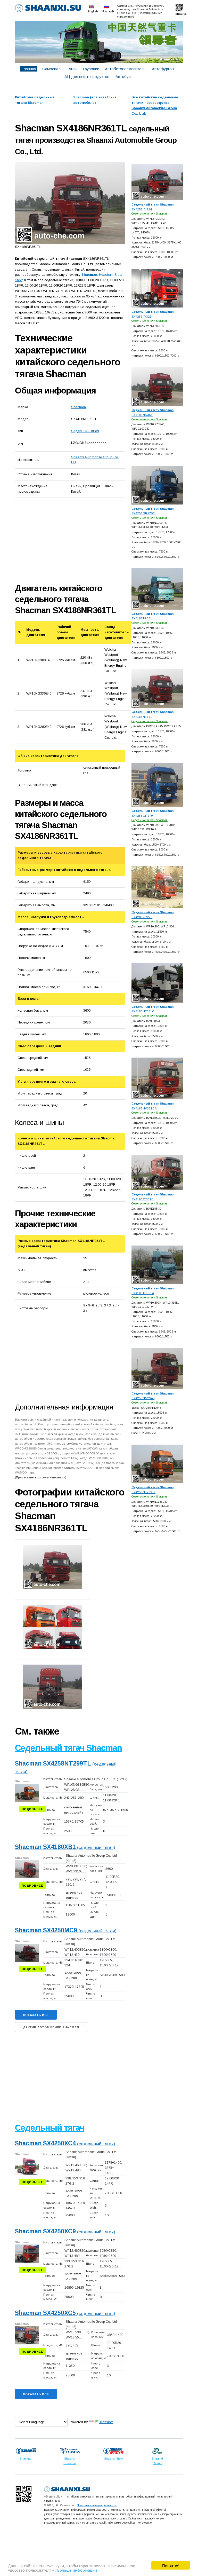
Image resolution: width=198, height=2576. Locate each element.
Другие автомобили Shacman (51, 2027)
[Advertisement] (73, 540)
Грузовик (91, 69)
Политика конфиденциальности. (97, 2505)
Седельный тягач (85, 431)
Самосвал (51, 69)
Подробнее (32, 1809)
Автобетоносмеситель (125, 69)
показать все (36, 2015)
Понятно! (171, 2565)
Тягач (72, 69)
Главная (29, 69)
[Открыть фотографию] (70, 203)
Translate (106, 2422)
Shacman (79, 407)
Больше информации (77, 2570)
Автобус (123, 77)
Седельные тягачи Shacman (150, 214)
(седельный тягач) (65, 1848)
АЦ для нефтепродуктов (87, 77)
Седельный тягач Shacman (68, 1748)
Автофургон (163, 69)
